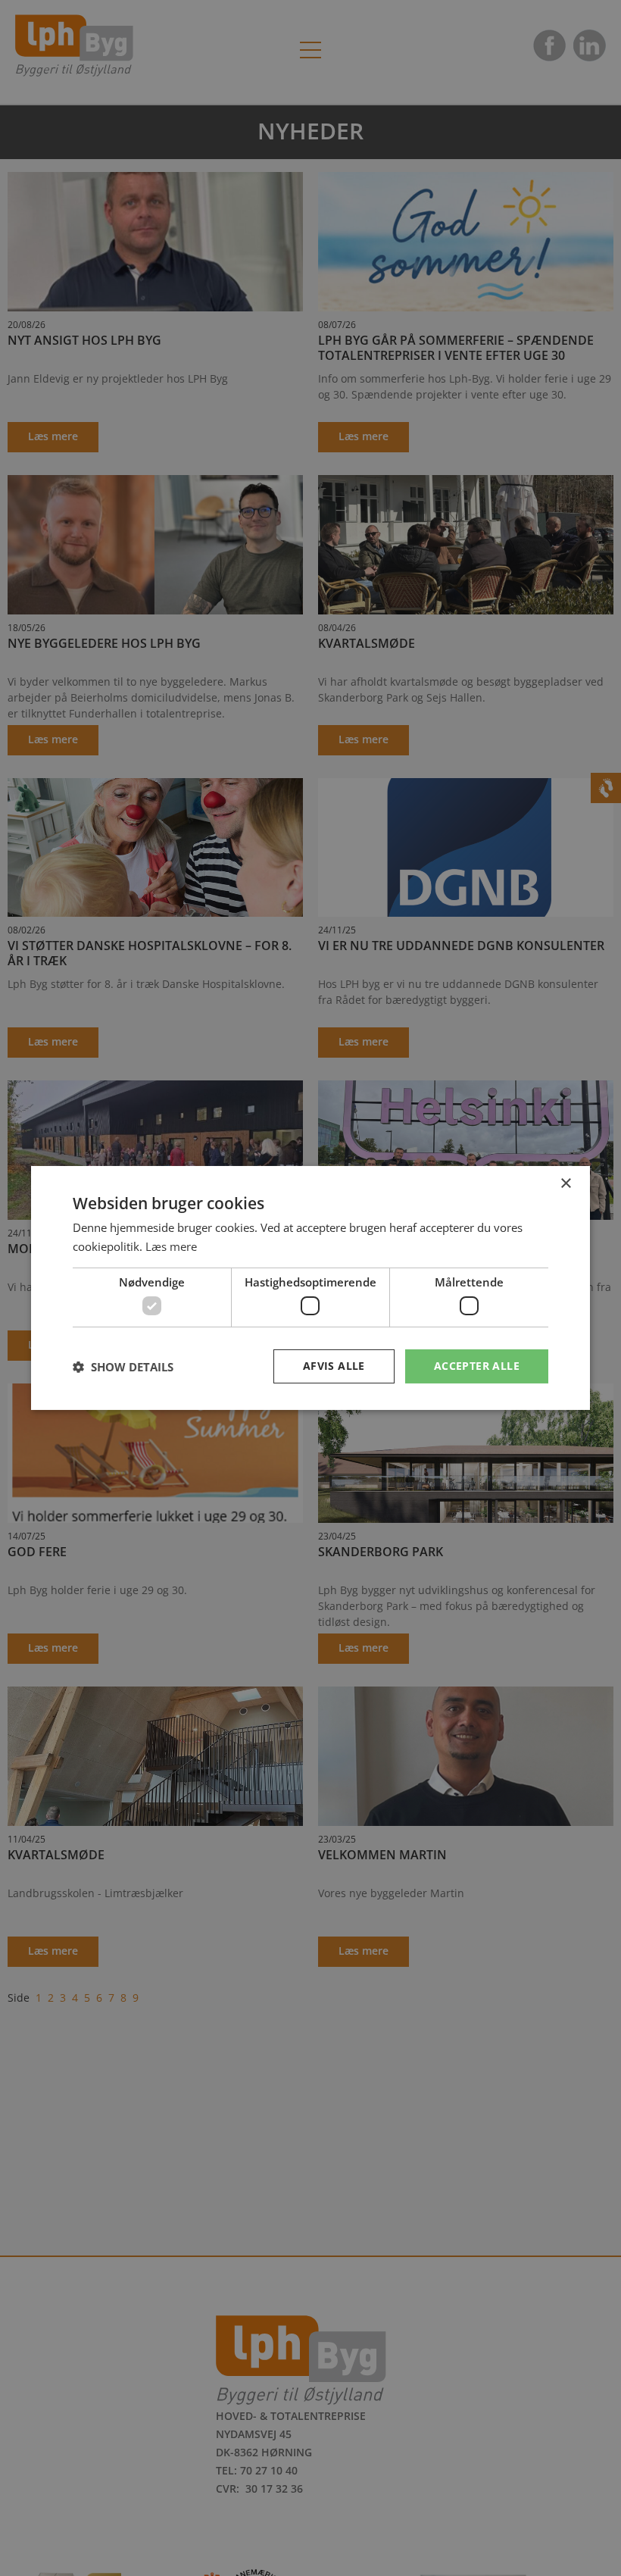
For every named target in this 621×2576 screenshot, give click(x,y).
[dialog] (310, 1288)
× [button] (565, 1184)
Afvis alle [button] (334, 1366)
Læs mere (171, 1246)
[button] (123, 1367)
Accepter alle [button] (477, 1366)
